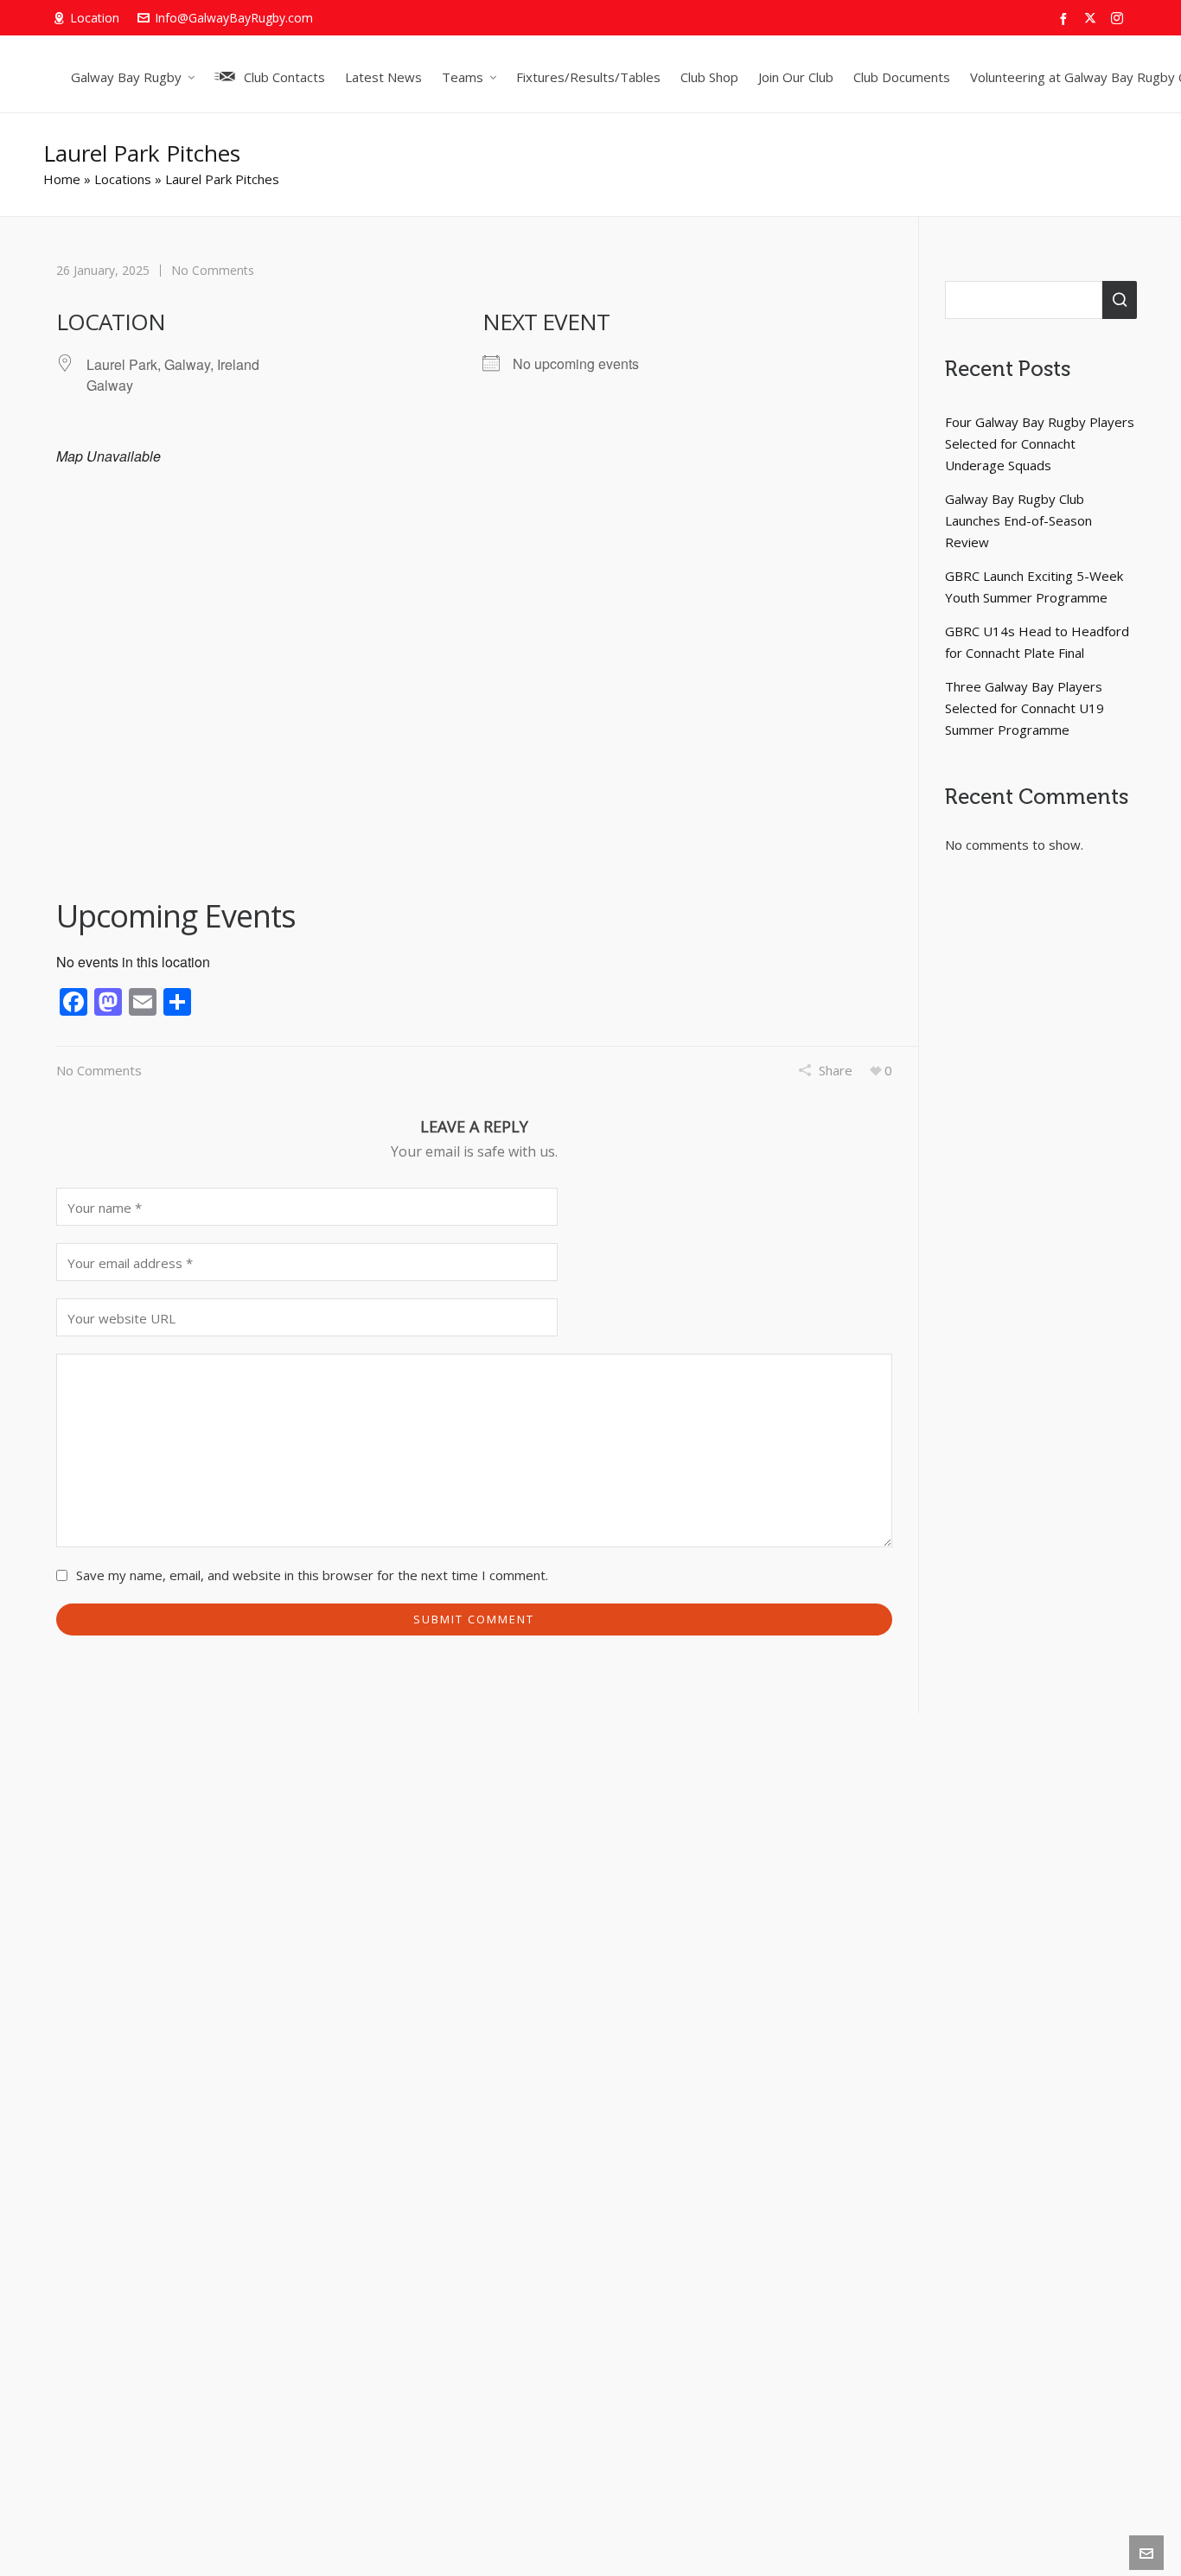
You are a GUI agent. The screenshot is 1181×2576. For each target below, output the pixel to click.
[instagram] (1120, 19)
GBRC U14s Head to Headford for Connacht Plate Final (1037, 642)
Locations (123, 179)
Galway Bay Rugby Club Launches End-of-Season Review (1018, 520)
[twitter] (1093, 19)
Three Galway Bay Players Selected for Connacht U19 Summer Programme (1025, 708)
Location (95, 18)
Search (1120, 300)
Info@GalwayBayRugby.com (234, 18)
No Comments (213, 270)
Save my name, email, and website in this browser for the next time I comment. (312, 1575)
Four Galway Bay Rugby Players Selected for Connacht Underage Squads (1040, 443)
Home (62, 179)
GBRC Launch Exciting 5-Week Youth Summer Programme (1034, 587)
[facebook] (1066, 19)
